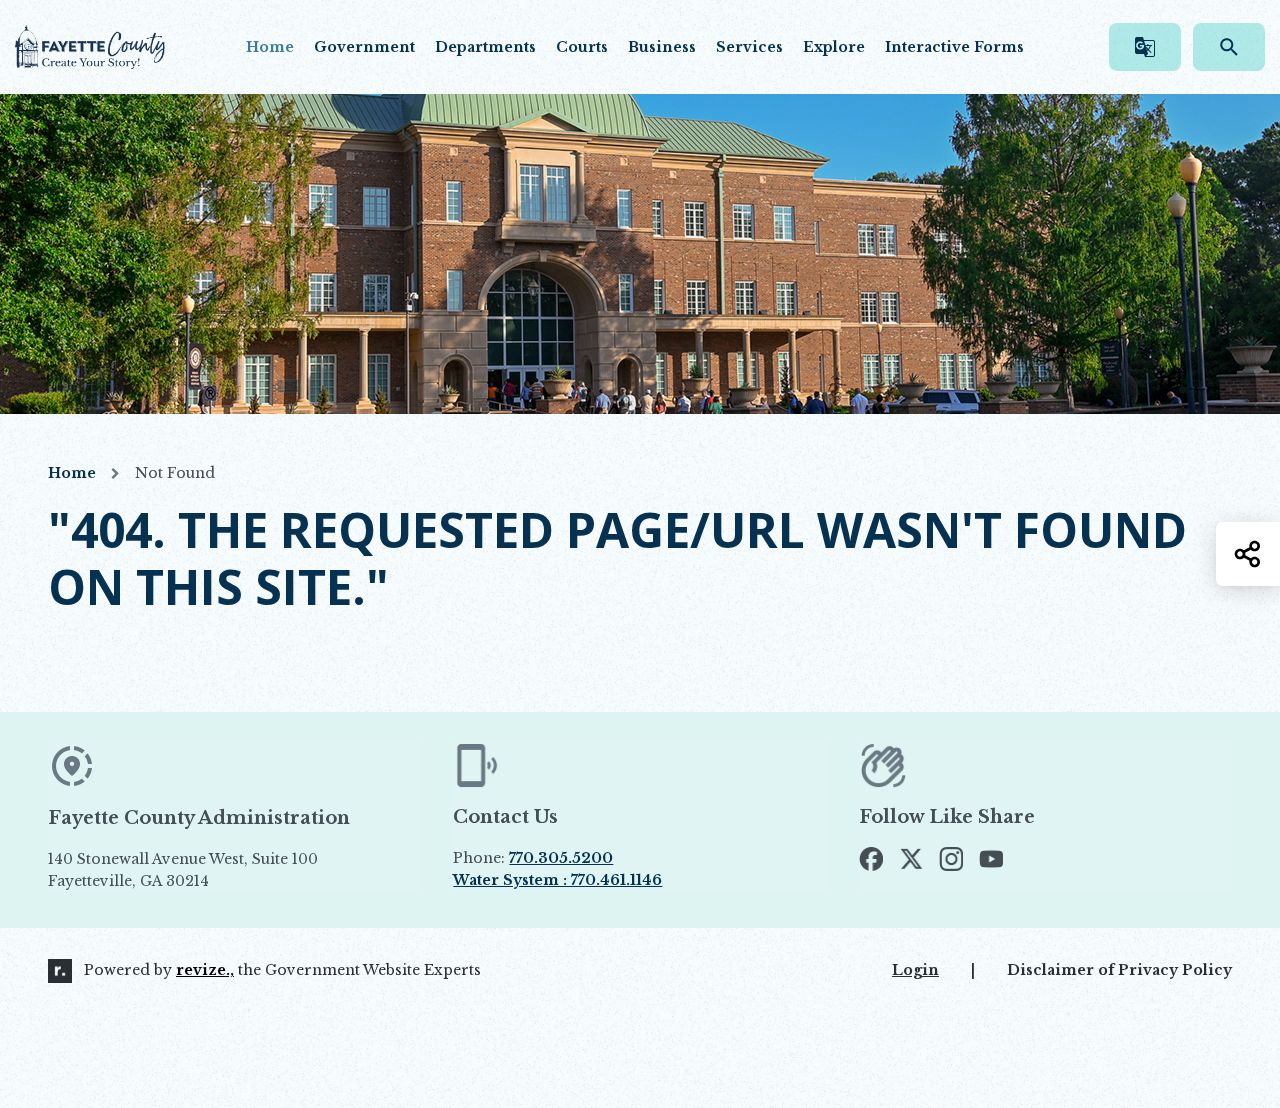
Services (749, 47)
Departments (485, 47)
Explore (834, 47)
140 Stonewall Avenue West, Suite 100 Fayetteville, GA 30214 (229, 871)
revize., (205, 970)
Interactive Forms (954, 47)
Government (364, 47)
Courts (582, 47)
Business (662, 47)
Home (270, 47)
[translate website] (1145, 47)
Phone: (533, 858)
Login (915, 970)
